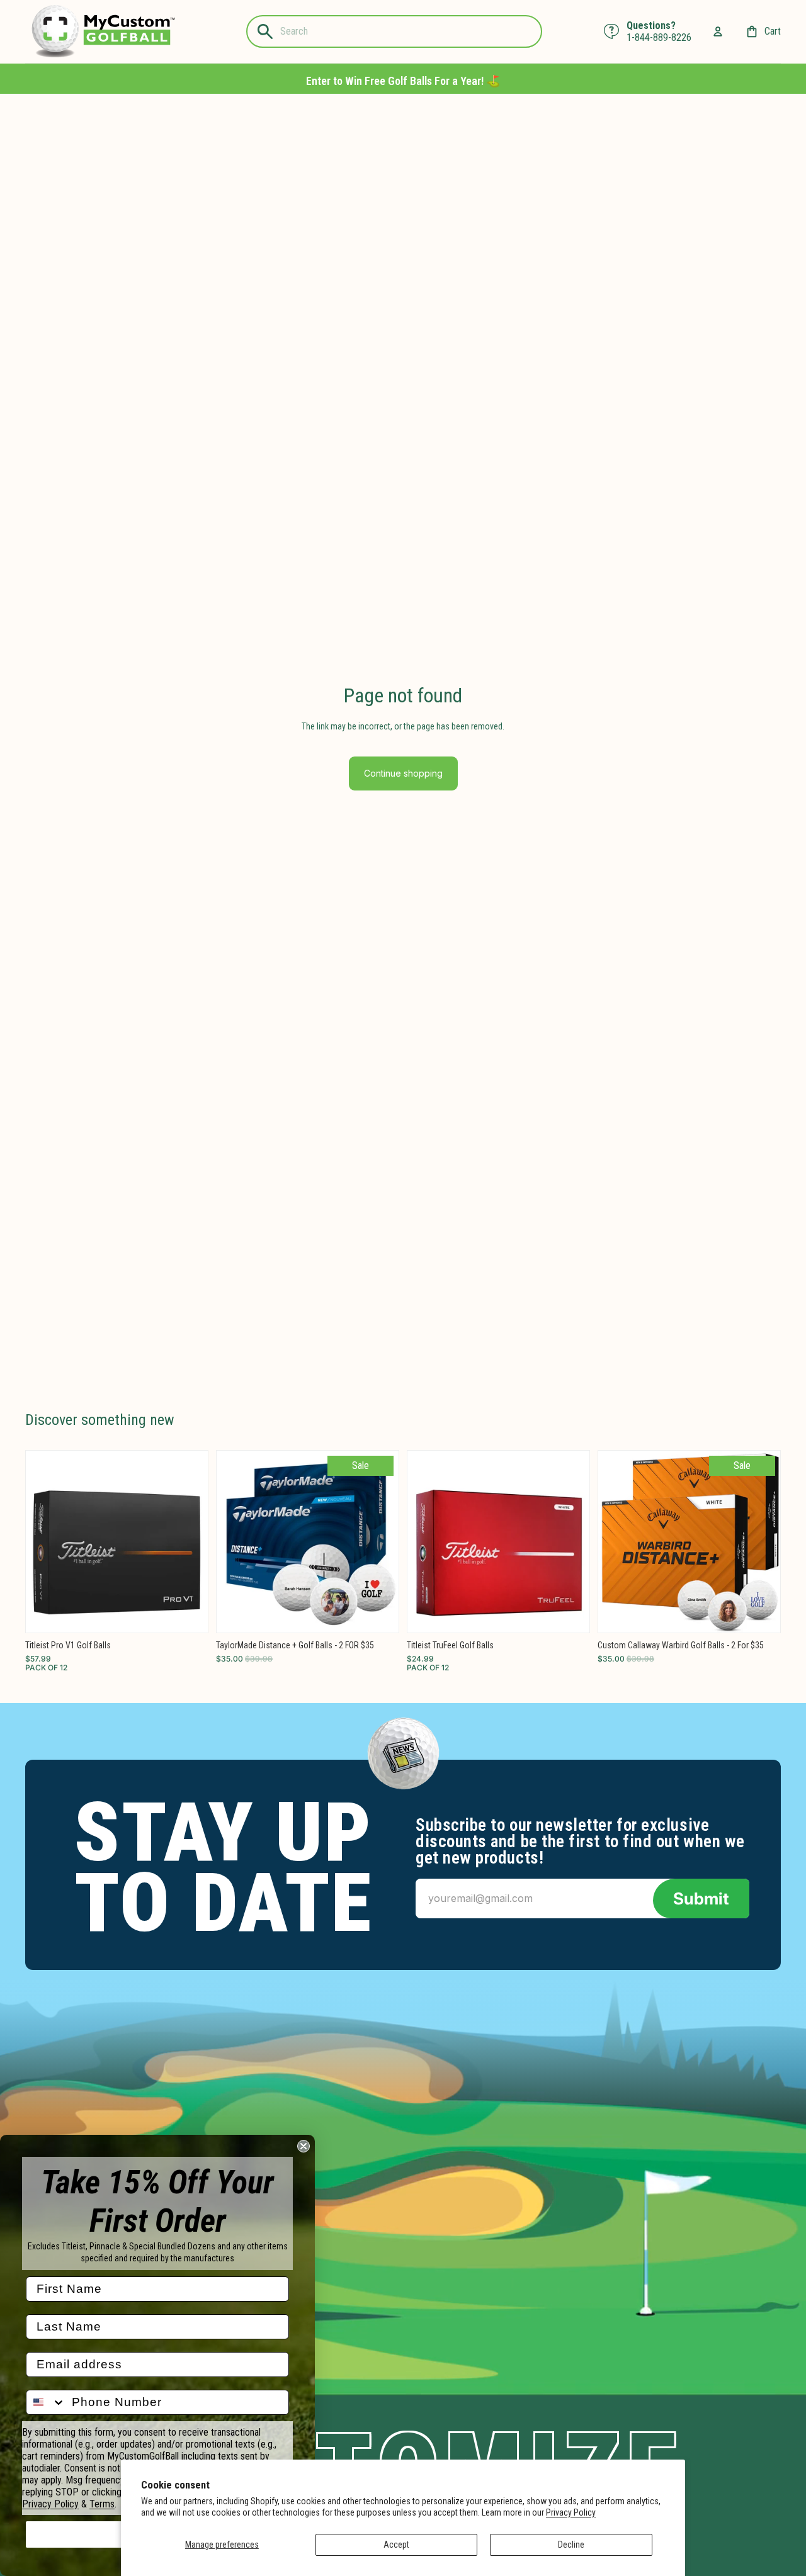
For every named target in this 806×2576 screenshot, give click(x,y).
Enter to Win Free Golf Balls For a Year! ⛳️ (403, 81)
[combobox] (46, 2402)
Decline (571, 2545)
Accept (396, 2545)
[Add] (188, 1613)
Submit (701, 1898)
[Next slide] (189, 1541)
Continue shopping (403, 773)
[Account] (718, 31)
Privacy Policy (571, 2512)
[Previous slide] (45, 1541)
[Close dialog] (304, 2146)
